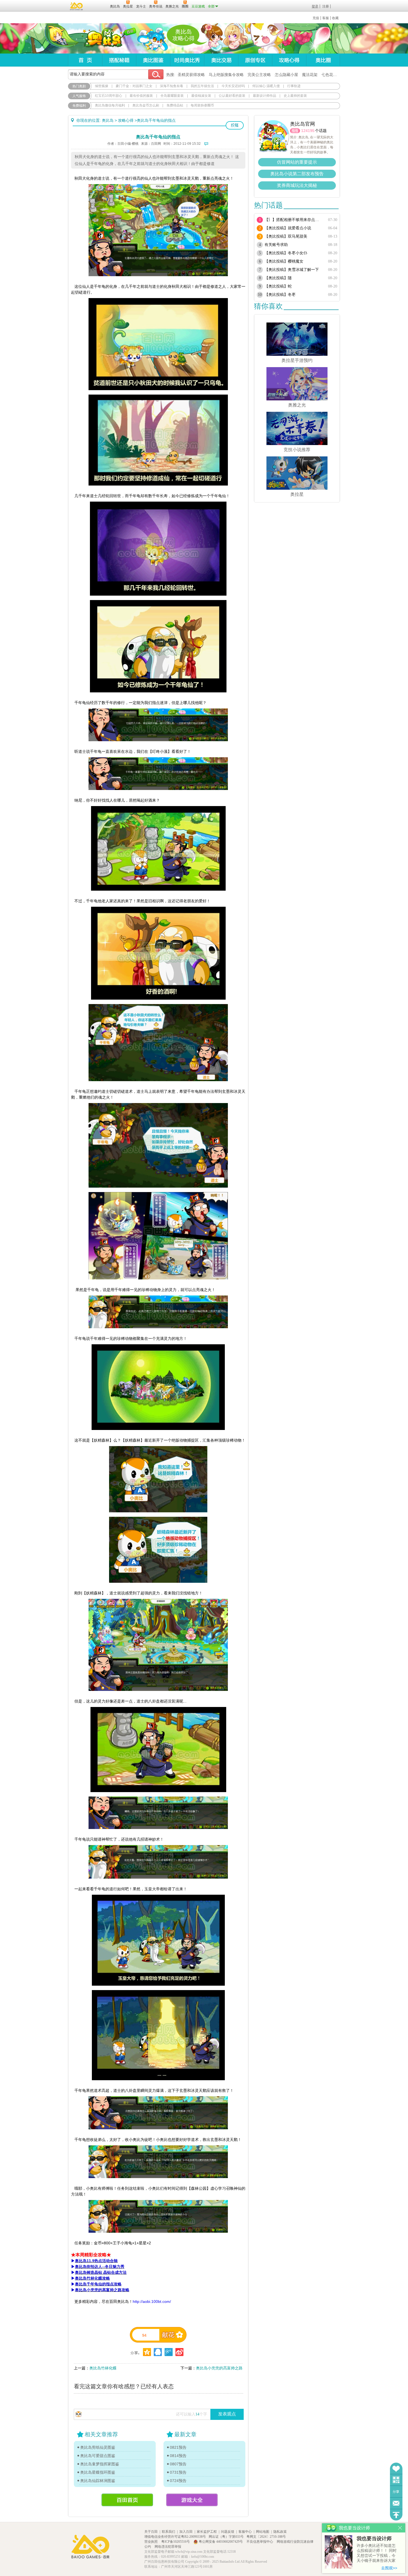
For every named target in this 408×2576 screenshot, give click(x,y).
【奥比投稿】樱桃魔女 (284, 261)
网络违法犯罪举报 (168, 2547)
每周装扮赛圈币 (202, 105)
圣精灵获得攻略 (191, 75)
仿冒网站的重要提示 (297, 162)
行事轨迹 (294, 86)
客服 (326, 18)
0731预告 (178, 2472)
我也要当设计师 (374, 2539)
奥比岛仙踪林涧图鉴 (98, 2481)
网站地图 (263, 2532)
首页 (85, 60)
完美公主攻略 (259, 75)
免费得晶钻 (175, 105)
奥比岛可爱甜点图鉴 (98, 2456)
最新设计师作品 (265, 96)
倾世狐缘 (102, 86)
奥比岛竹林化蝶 (103, 2368)
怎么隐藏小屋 (286, 75)
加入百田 (186, 2532)
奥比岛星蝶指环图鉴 (98, 2472)
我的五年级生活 (202, 86)
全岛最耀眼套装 (172, 96)
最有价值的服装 (141, 96)
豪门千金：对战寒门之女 (134, 86)
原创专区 (255, 60)
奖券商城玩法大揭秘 (297, 185)
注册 (326, 6)
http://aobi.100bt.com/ (152, 2301)
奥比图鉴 (153, 60)
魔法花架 (310, 75)
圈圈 (295, 131)
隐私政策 (280, 2532)
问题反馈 (396, 2503)
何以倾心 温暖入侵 (266, 86)
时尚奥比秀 (187, 60)
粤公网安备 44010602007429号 (221, 2542)
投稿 (235, 125)
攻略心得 (289, 60)
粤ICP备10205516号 (176, 2542)
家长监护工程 (207, 2532)
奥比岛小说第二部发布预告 (297, 174)
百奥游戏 (77, 6)
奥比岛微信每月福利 (110, 105)
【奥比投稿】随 (278, 278)
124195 (308, 131)
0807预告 (178, 2464)
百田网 (98, 6)
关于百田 (151, 2532)
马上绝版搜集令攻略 (226, 75)
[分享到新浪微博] (179, 2352)
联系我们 (168, 2532)
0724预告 (178, 2481)
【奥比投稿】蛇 (278, 286)
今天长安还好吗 (233, 86)
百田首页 (127, 2500)
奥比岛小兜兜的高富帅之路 (219, 2368)
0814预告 (178, 2456)
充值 (316, 18)
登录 (315, 6)
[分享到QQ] (147, 2352)
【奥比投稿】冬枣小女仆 (286, 253)
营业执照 (151, 2542)
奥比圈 (323, 60)
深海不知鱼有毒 (172, 86)
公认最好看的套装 (232, 96)
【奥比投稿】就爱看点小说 (288, 228)
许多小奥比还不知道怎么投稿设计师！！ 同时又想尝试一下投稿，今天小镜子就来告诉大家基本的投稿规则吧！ (377, 2553)
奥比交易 (221, 60)
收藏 (335, 18)
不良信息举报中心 (260, 2542)
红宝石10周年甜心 (109, 96)
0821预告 (178, 2447)
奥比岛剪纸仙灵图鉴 (98, 2447)
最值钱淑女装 (201, 96)
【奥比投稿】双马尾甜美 (286, 236)
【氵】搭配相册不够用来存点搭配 (294, 220)
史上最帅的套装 (295, 96)
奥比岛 (103, 39)
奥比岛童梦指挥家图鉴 (100, 2464)
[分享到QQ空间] (158, 2352)
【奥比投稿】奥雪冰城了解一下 (292, 270)
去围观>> (389, 2568)
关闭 (400, 2528)
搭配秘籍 (119, 60)
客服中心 (245, 2532)
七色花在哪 (331, 75)
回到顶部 (396, 2515)
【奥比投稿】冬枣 (280, 295)
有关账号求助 (276, 245)
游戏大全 (192, 2500)
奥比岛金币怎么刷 (146, 105)
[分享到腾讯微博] (169, 2352)
